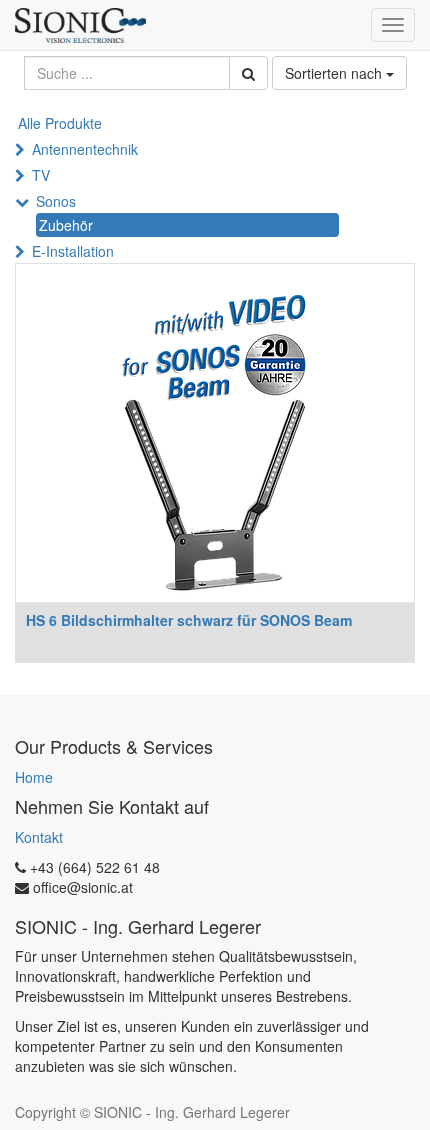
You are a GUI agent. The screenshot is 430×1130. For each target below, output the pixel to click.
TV (41, 175)
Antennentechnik (85, 149)
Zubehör (66, 225)
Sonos (56, 201)
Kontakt (39, 837)
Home (34, 777)
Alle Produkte (60, 123)
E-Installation (73, 251)
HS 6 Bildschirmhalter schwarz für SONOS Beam (189, 620)
